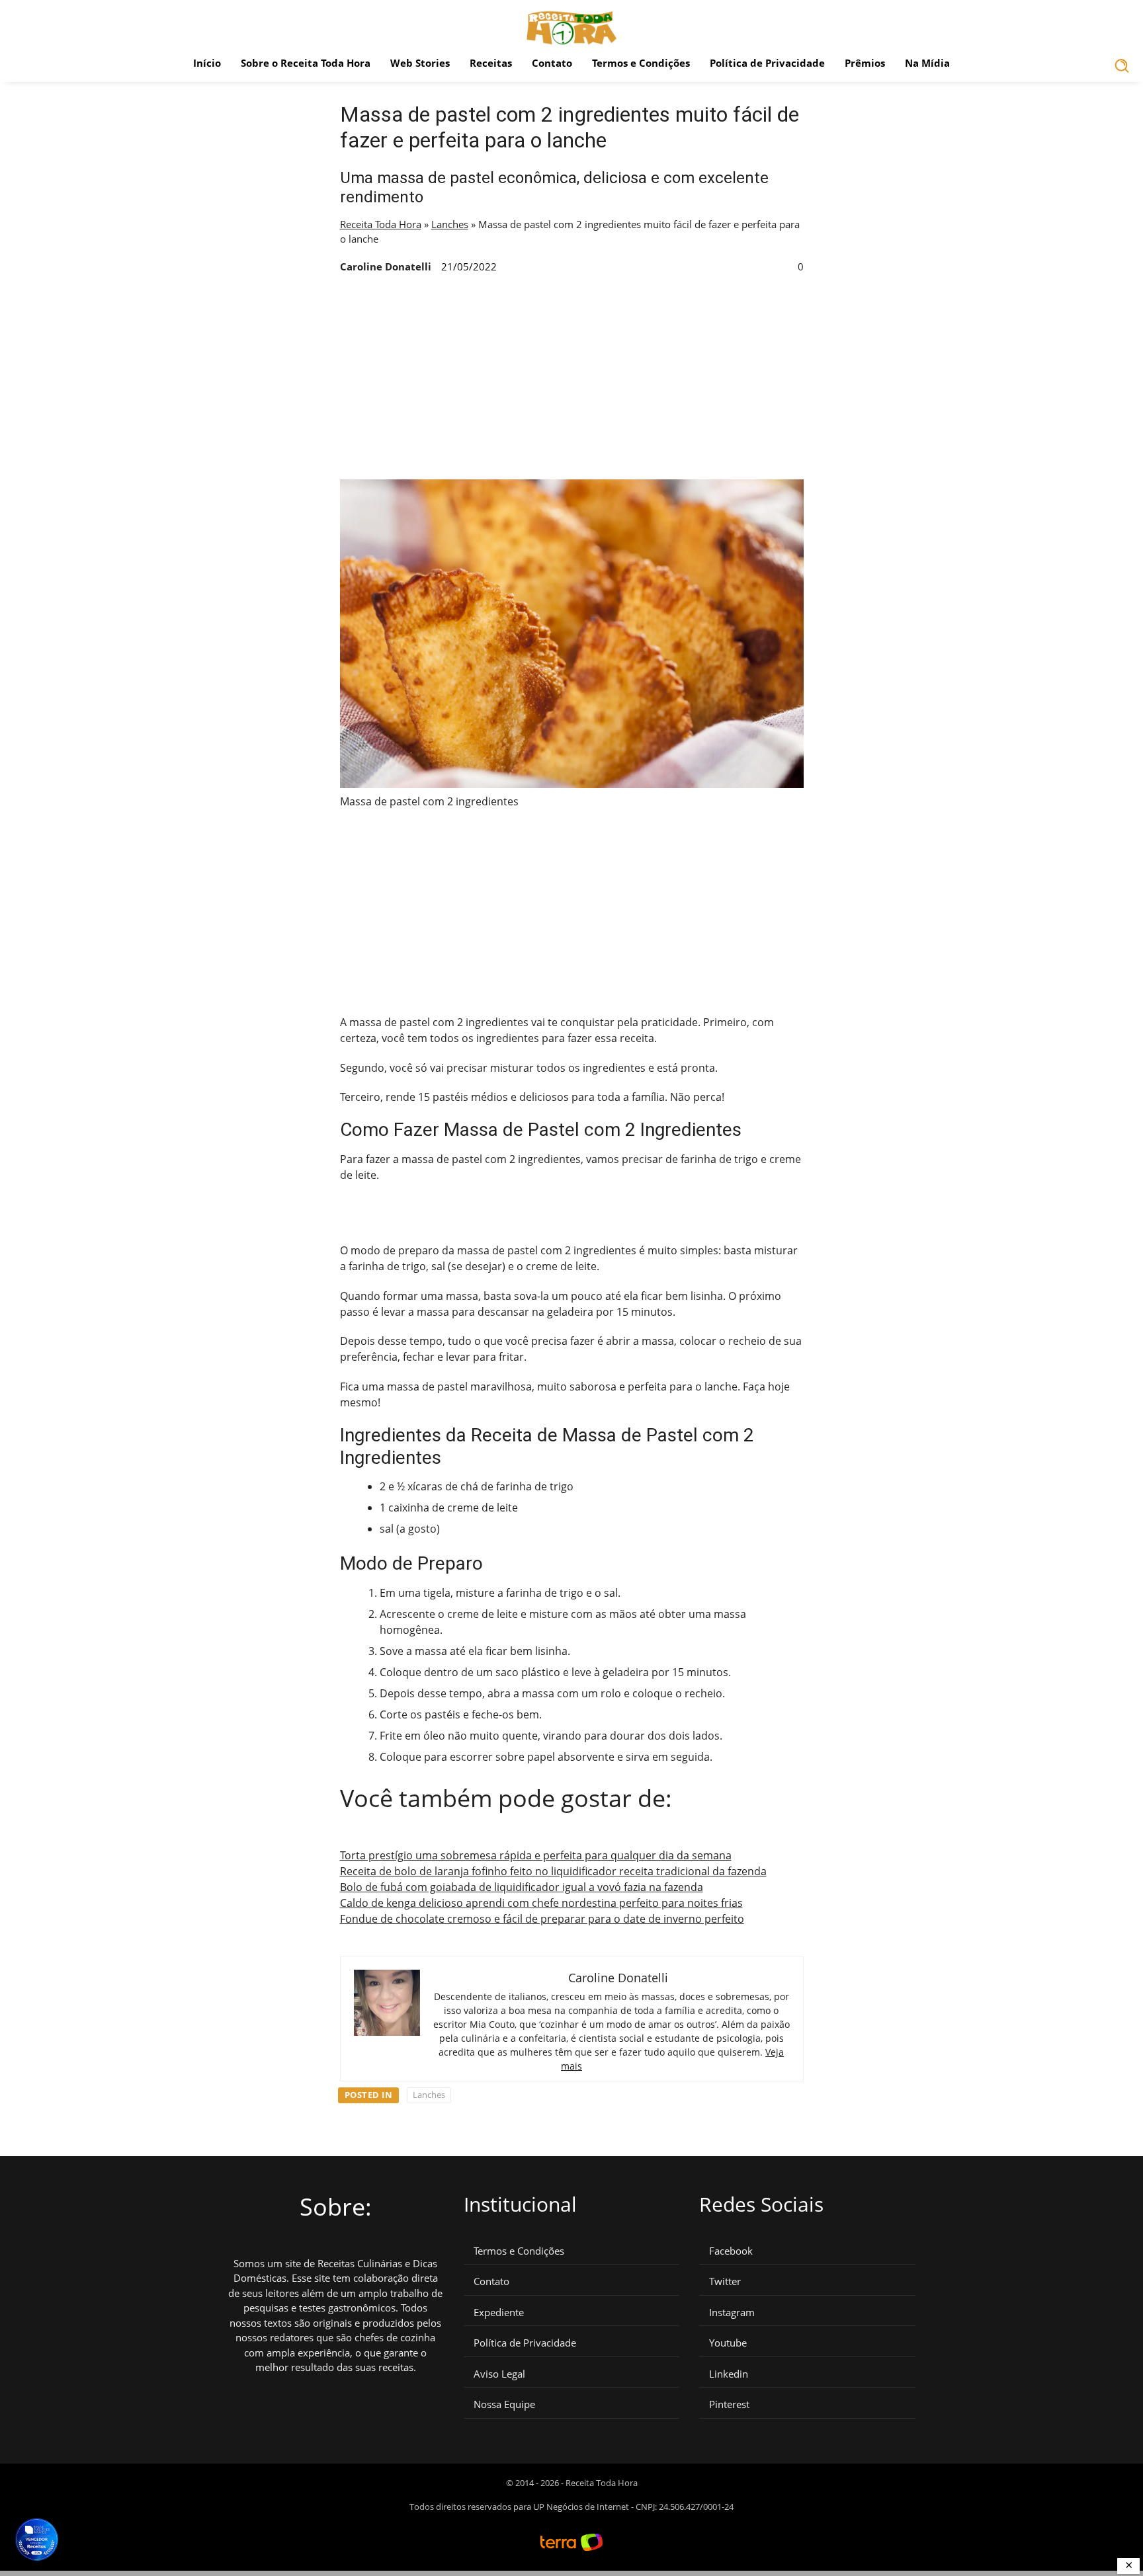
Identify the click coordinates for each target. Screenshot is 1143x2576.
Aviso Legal (499, 2374)
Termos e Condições (641, 63)
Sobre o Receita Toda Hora (306, 63)
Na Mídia (927, 63)
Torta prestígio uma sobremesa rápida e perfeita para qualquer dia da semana (536, 1855)
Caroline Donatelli (386, 266)
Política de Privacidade (767, 63)
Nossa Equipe (504, 2404)
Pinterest (729, 2404)
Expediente (499, 2313)
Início (207, 63)
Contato (552, 63)
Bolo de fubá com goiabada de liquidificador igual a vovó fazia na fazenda (522, 1887)
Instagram (732, 2313)
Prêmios (865, 63)
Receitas (491, 63)
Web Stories (420, 63)
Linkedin (729, 2374)
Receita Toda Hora (381, 224)
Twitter (725, 2281)
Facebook (731, 2251)
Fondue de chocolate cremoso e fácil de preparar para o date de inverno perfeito (542, 1919)
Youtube (728, 2343)
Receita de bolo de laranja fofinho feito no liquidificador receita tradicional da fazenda (553, 1871)
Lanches (450, 224)
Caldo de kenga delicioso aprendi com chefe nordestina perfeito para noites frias (541, 1903)
